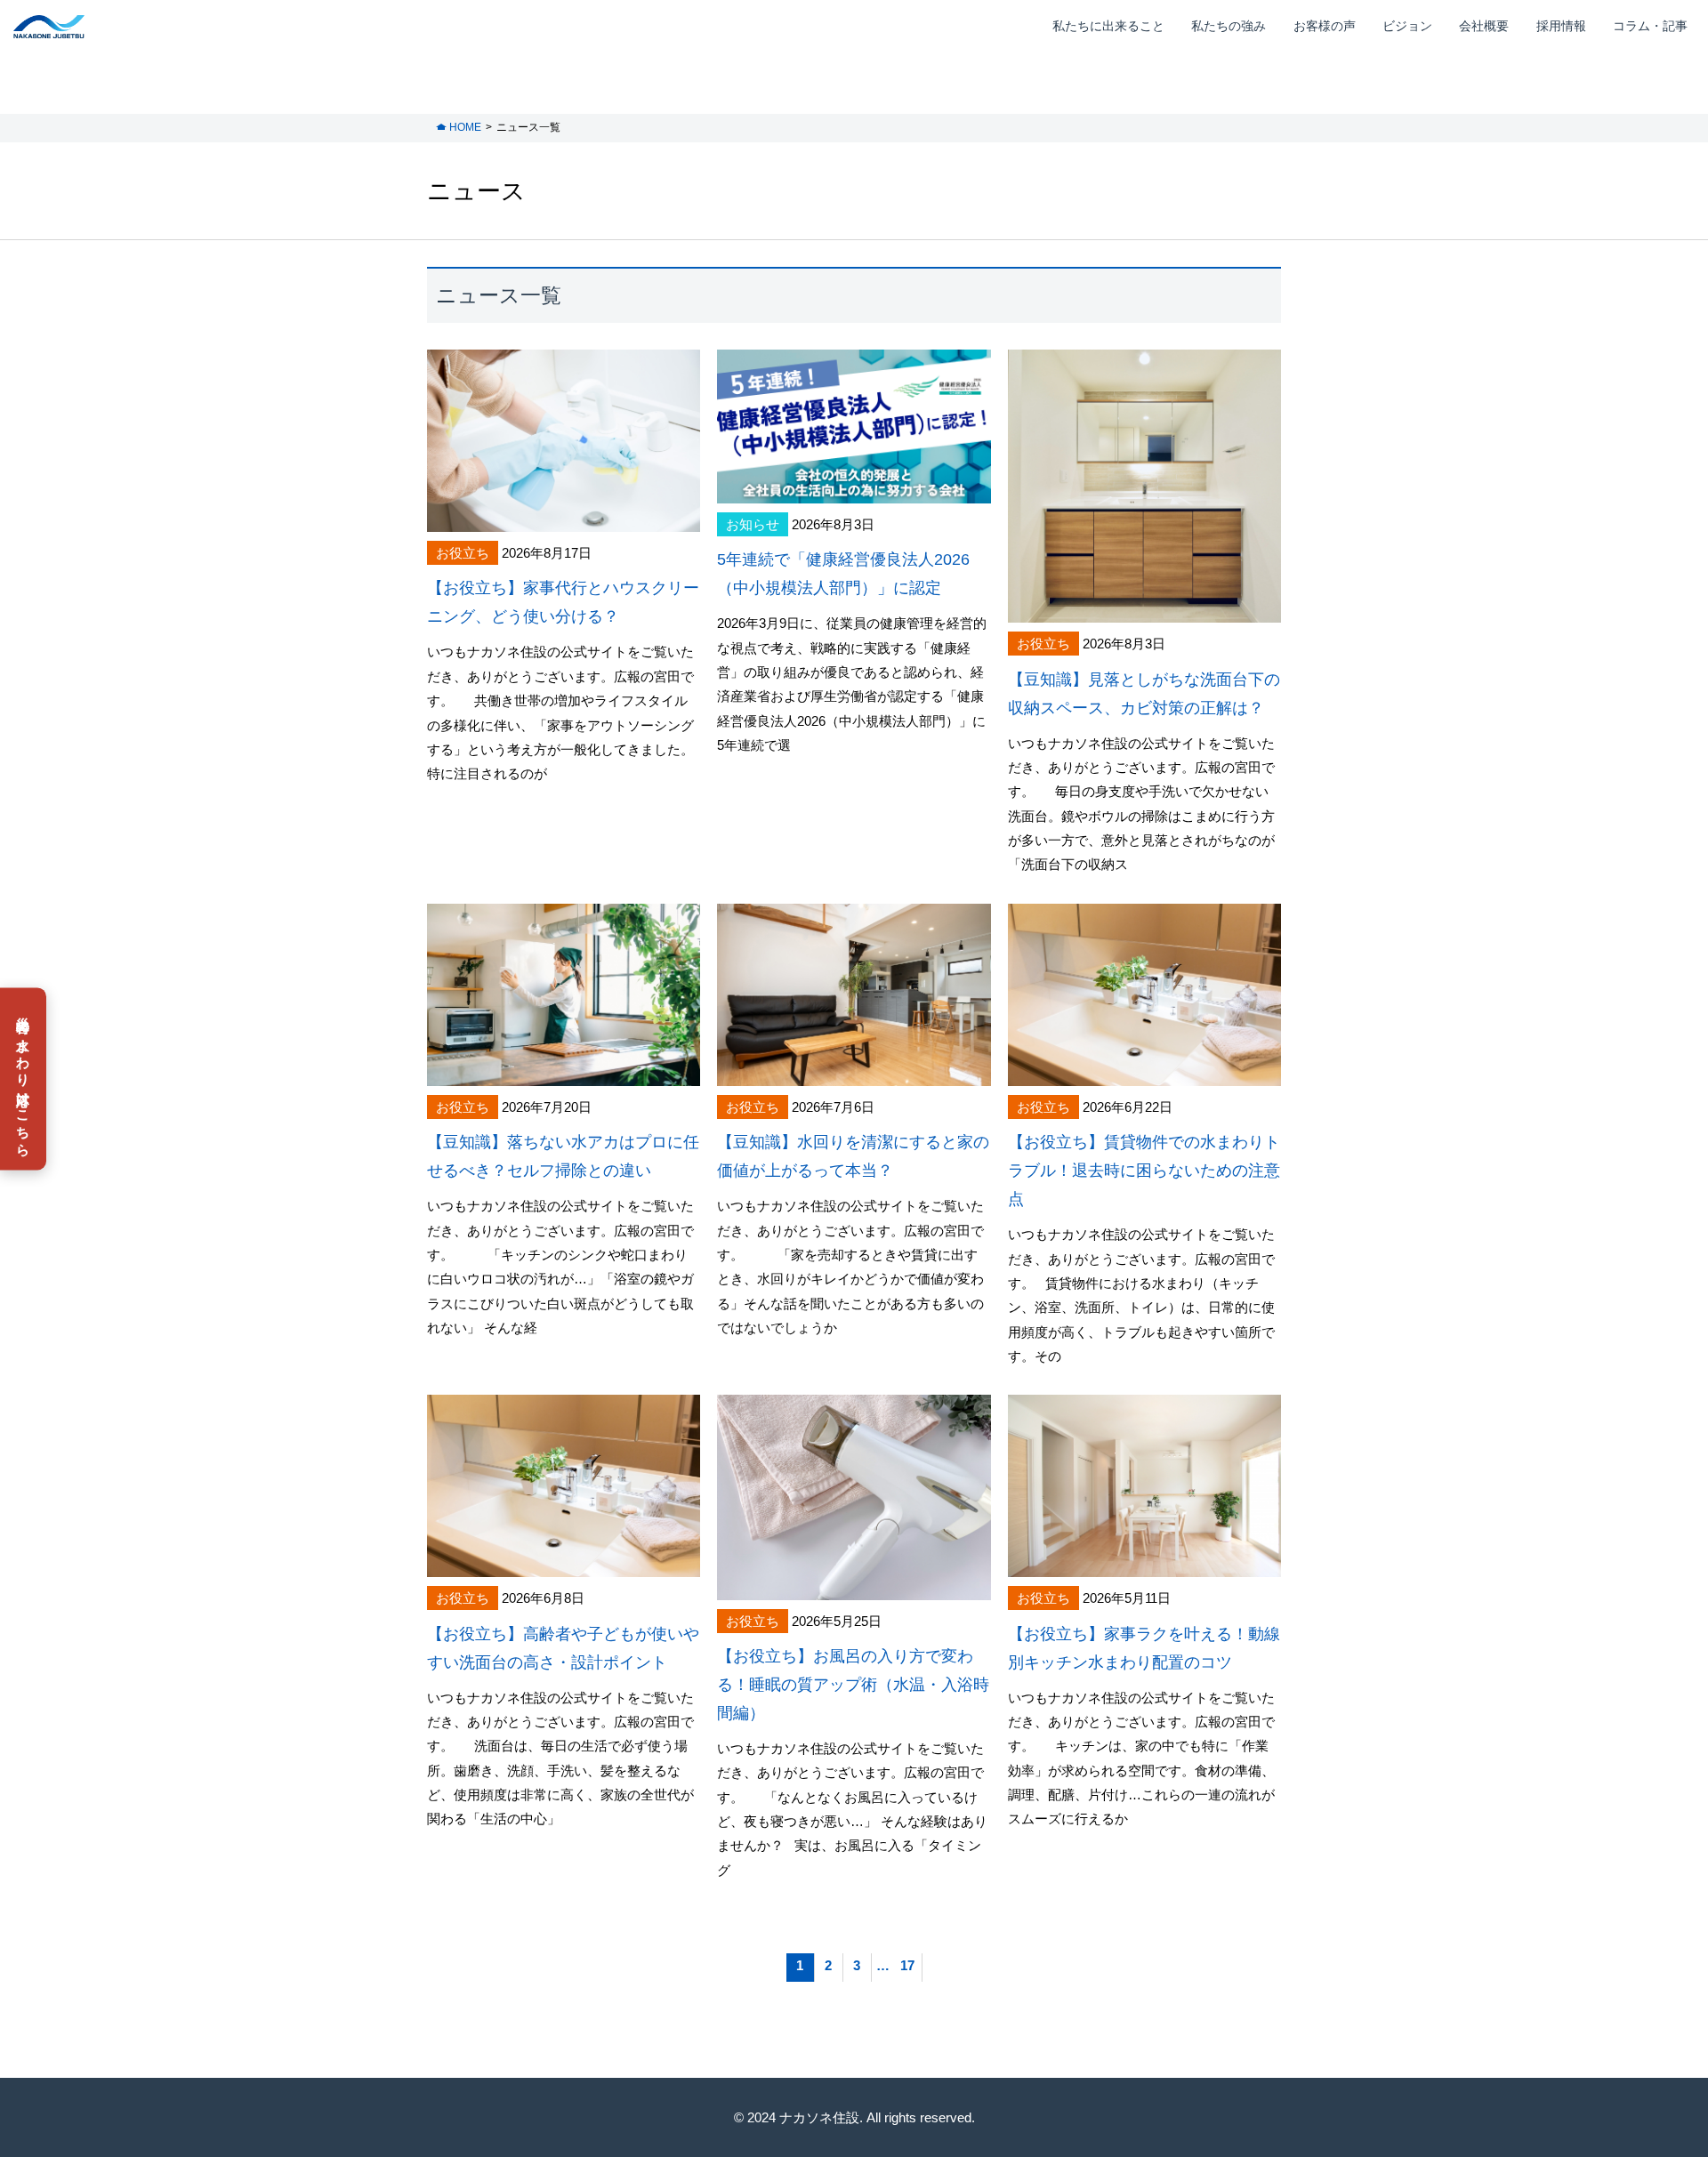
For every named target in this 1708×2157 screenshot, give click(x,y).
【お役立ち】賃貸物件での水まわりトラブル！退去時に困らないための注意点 (1144, 1171)
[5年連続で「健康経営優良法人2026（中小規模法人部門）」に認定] (854, 491)
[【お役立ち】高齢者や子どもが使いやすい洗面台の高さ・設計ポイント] (564, 1565)
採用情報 (1561, 26)
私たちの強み (1229, 26)
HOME (465, 127)
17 (907, 1965)
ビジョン (1407, 26)
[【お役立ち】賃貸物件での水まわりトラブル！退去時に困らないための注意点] (1144, 1073)
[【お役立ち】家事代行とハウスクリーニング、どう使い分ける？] (564, 520)
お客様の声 (1325, 26)
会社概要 (1484, 26)
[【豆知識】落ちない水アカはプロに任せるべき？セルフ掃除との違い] (564, 1073)
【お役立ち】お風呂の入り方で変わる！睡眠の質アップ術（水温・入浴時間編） (853, 1685)
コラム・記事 (1650, 26)
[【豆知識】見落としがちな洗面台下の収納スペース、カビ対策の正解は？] (1144, 611)
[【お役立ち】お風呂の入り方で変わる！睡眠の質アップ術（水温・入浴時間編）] (854, 1587)
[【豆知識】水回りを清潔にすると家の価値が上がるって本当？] (854, 1073)
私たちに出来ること (1108, 26)
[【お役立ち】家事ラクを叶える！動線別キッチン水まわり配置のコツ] (1144, 1565)
